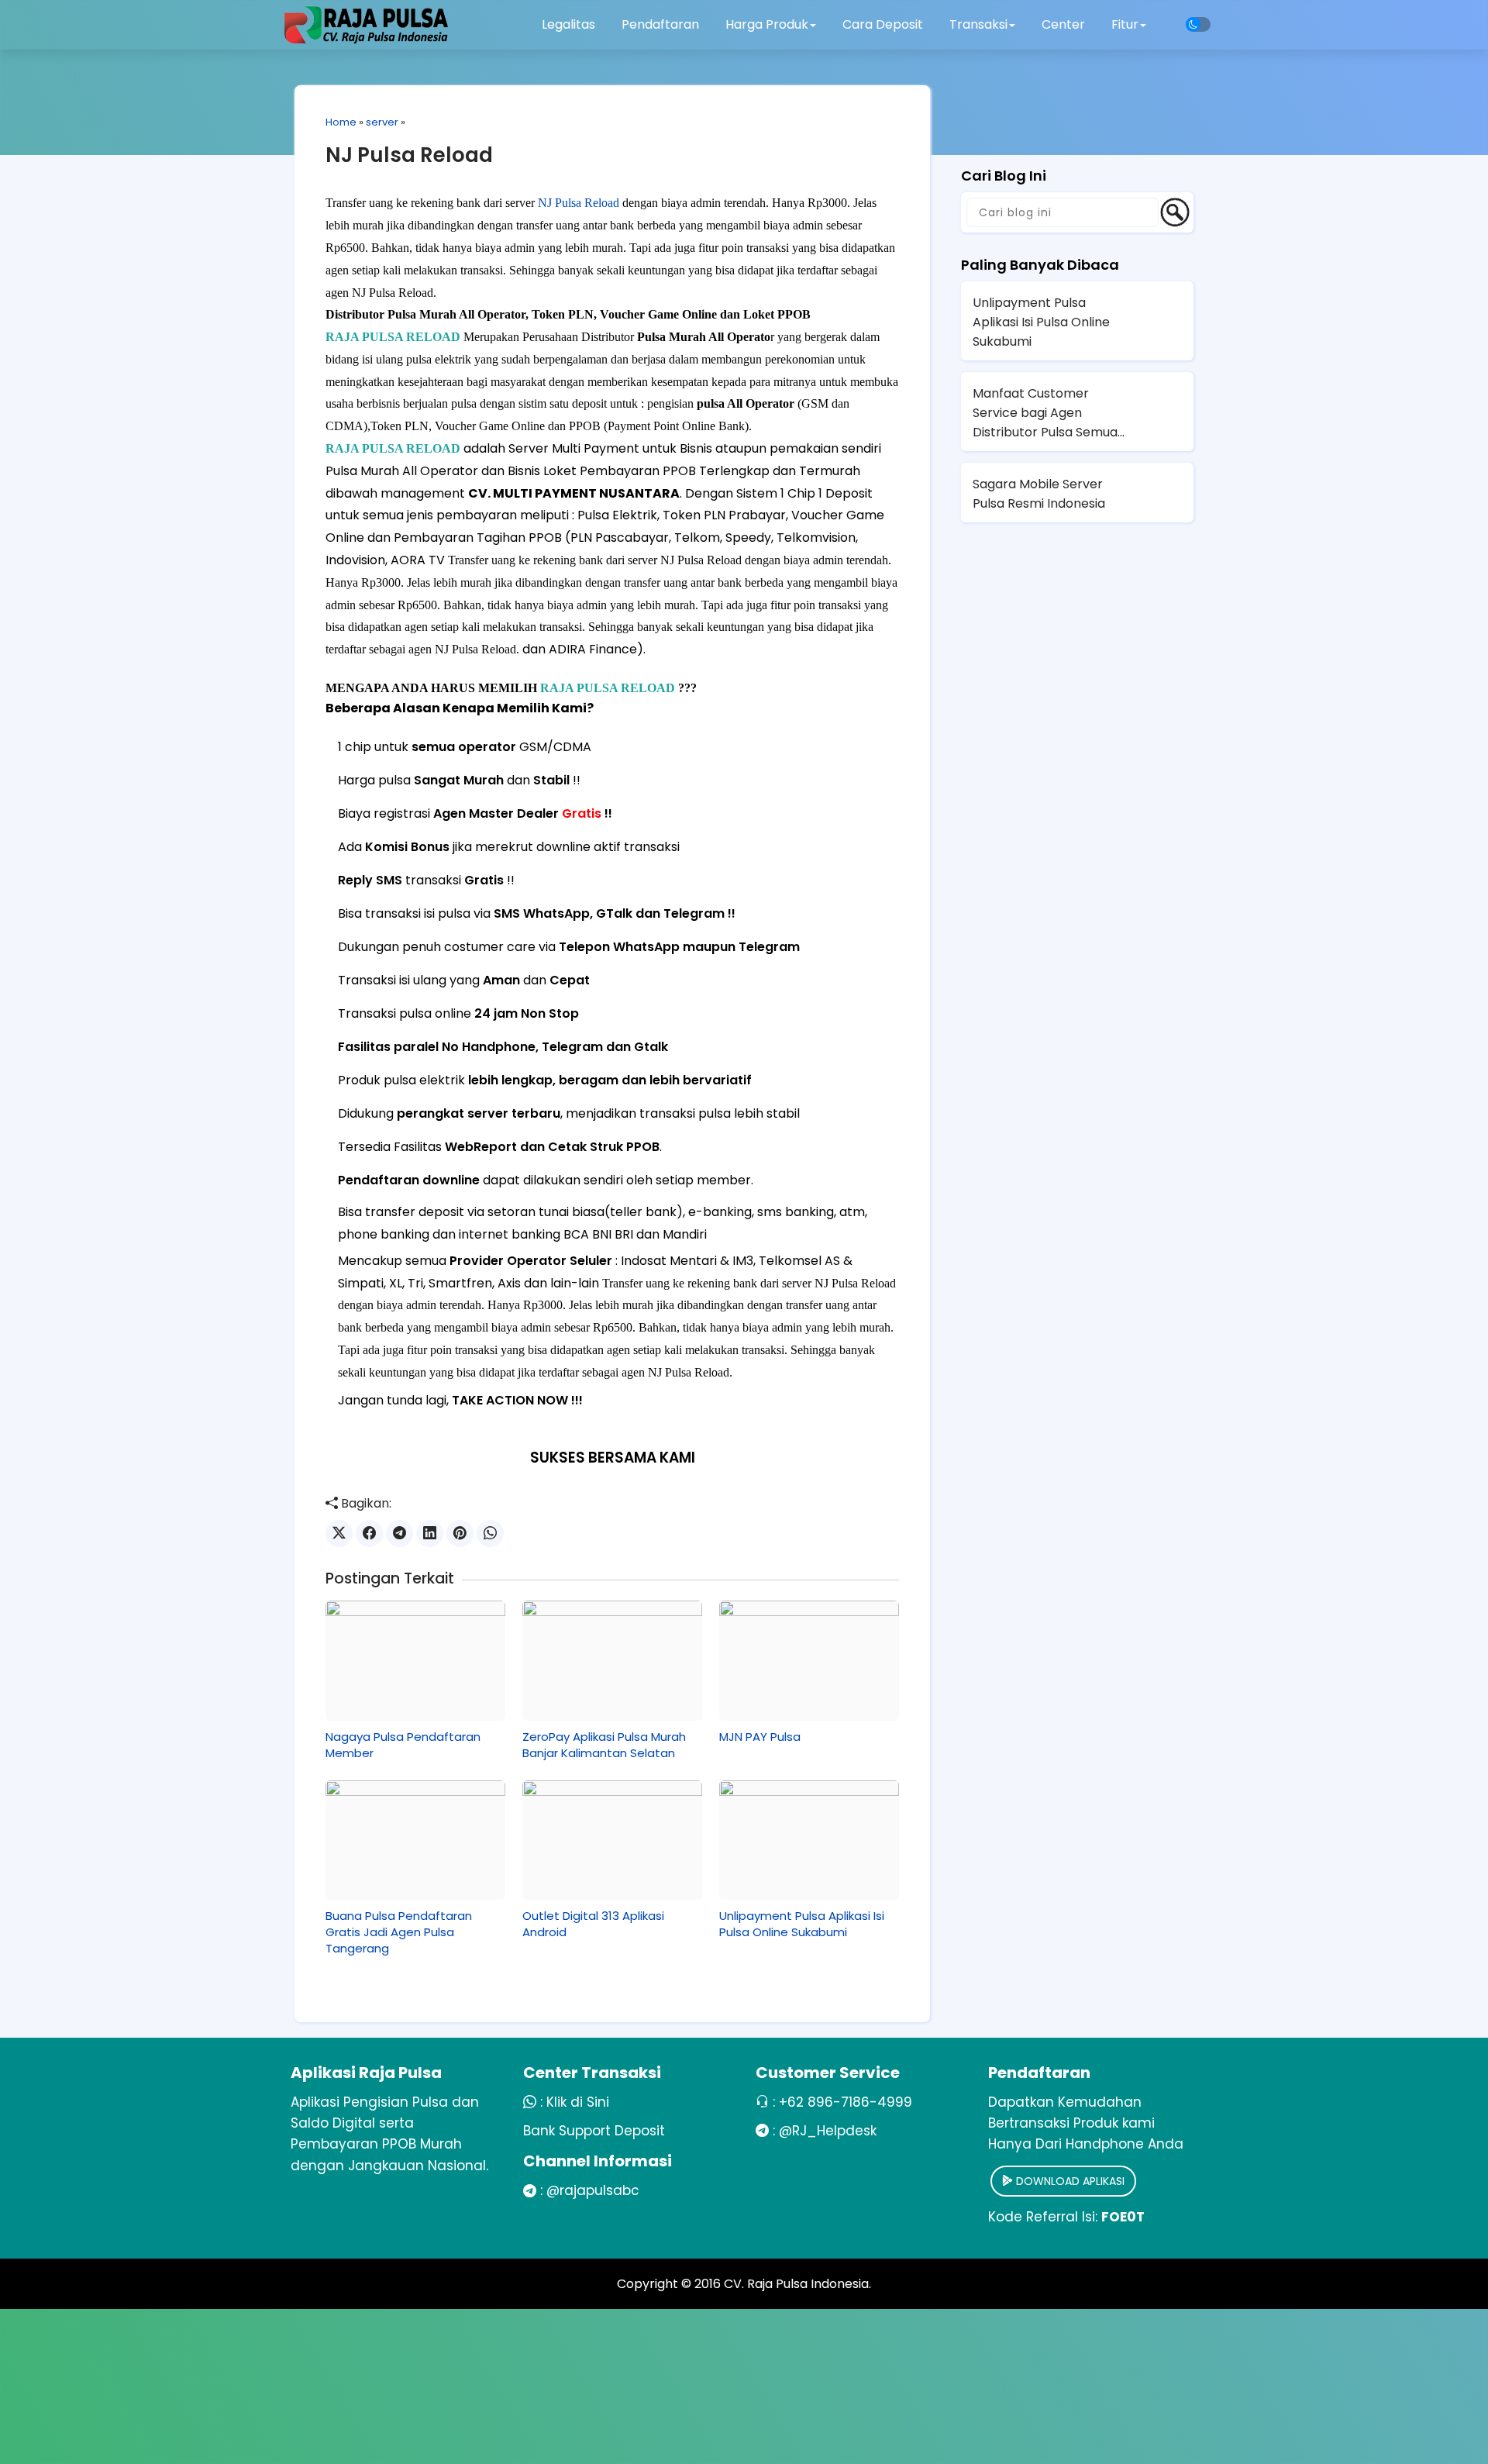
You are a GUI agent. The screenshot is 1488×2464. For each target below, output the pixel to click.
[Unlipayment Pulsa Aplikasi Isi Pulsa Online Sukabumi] (809, 1840)
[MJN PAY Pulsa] (809, 1660)
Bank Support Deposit (594, 2131)
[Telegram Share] (400, 1534)
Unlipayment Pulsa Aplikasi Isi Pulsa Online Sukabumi (802, 1924)
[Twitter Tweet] (339, 1534)
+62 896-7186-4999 (846, 2102)
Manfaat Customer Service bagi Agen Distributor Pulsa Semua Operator (1045, 413)
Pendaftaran (660, 24)
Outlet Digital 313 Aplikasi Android (593, 1924)
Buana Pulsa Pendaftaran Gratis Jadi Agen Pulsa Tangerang (399, 1932)
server (382, 122)
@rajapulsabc (593, 2190)
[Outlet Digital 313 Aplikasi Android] (612, 1840)
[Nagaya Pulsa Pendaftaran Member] (415, 1660)
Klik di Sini (578, 2102)
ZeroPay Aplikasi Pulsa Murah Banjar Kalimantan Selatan (604, 1745)
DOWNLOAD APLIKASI (1069, 2181)
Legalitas (568, 24)
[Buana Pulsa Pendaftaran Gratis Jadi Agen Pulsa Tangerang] (415, 1840)
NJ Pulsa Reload (409, 155)
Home (341, 122)
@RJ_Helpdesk (828, 2131)
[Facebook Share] (369, 1534)
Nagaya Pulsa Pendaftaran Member (403, 1745)
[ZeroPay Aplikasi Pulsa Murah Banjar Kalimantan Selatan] (612, 1660)
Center (1063, 24)
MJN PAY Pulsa (760, 1737)
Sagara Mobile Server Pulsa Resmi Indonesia (1039, 494)
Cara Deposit (883, 24)
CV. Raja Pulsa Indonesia (796, 2284)
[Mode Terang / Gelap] (1198, 24)
